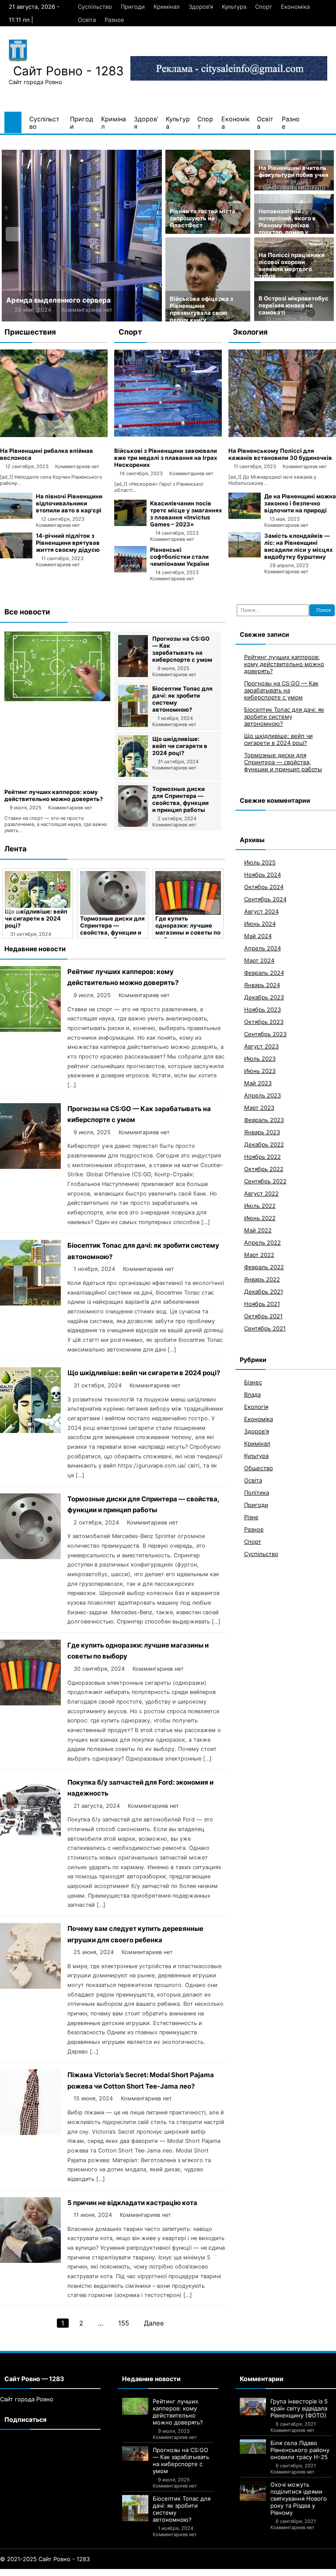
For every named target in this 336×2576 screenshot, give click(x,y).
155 (124, 2323)
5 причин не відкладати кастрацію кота (132, 2203)
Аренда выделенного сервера (58, 300)
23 (152, 2572)
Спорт (264, 7)
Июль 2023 (260, 1059)
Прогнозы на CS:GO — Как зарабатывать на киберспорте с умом (182, 649)
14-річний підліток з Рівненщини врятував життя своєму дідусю (68, 543)
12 (64, 2572)
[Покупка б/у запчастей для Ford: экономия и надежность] (30, 1840)
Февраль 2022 (264, 1267)
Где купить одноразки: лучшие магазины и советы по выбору (188, 929)
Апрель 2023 (262, 1095)
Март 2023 (259, 1108)
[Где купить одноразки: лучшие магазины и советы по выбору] (188, 893)
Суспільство (95, 7)
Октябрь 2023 (264, 1022)
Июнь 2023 (260, 1071)
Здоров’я (201, 7)
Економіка (295, 7)
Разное (114, 20)
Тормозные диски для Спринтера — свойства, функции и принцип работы (180, 799)
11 (56, 2572)
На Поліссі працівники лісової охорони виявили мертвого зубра (292, 265)
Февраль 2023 (264, 1120)
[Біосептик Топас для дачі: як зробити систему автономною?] (133, 725)
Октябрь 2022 (264, 1169)
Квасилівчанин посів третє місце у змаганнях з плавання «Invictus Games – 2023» (186, 514)
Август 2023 (261, 1046)
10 (49, 2572)
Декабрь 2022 (264, 1144)
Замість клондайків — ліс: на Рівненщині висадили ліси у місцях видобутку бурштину (298, 546)
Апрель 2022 (262, 1242)
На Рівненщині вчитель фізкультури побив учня (294, 171)
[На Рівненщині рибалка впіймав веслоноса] (54, 435)
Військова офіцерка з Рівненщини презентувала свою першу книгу (201, 309)
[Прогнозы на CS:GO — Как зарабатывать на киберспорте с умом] (133, 675)
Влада (252, 1394)
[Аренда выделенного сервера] (82, 236)
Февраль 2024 (264, 973)
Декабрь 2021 (264, 1292)
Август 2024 (261, 911)
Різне (251, 1517)
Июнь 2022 (260, 1218)
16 (95, 2572)
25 (170, 2572)
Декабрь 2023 (264, 997)
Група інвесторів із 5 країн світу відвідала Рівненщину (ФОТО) (299, 2408)
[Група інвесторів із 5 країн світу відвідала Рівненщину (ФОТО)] (253, 2407)
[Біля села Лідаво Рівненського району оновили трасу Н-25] (253, 2447)
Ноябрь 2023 (262, 1009)
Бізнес (253, 1382)
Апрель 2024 (262, 948)
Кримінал (167, 7)
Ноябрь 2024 (262, 875)
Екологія (256, 1407)
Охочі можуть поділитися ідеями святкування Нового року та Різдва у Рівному (299, 2498)
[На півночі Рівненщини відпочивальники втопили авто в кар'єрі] (16, 517)
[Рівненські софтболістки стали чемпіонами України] (130, 570)
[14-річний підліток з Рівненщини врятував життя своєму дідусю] (16, 556)
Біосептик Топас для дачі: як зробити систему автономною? (284, 716)
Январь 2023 (262, 1132)
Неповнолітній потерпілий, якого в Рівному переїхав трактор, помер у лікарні (287, 225)
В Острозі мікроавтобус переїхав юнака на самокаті (294, 305)
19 (119, 2572)
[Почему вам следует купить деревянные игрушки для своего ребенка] (30, 1986)
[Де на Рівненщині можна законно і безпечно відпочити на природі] (245, 517)
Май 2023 (258, 1083)
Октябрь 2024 (264, 887)
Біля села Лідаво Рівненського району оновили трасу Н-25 (300, 2450)
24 (161, 2572)
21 (135, 2572)
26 (178, 2572)
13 (72, 2572)
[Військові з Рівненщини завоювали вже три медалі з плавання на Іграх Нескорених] (168, 435)
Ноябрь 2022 (262, 1157)
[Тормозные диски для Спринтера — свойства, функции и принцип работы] (133, 825)
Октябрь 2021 (263, 1316)
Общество (259, 1468)
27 (187, 2572)
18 (111, 2572)
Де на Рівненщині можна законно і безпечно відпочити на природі (300, 503)
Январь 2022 (262, 1279)
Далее (154, 2323)
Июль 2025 (260, 862)
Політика (257, 1493)
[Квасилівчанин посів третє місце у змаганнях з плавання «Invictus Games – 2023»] (130, 524)
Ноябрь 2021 (262, 1304)
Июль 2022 (260, 1206)
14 (80, 2572)
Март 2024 (259, 960)
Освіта (87, 20)
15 (87, 2572)
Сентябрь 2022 (265, 1181)
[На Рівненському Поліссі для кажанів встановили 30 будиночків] (282, 435)
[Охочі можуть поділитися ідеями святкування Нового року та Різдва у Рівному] (253, 2491)
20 (127, 2572)
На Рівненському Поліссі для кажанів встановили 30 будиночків (280, 454)
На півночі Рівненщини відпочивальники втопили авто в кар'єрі (69, 503)
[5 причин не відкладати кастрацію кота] (30, 2260)
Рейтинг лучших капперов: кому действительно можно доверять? (54, 795)
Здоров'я (257, 1431)
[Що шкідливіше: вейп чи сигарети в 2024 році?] (133, 775)
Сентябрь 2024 (265, 899)
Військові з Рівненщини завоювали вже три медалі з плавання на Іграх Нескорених (166, 458)
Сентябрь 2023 (265, 1034)
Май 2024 (258, 936)
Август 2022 (261, 1193)
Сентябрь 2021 (265, 1328)
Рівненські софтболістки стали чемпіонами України (180, 557)
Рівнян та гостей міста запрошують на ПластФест (203, 218)
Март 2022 (259, 1255)
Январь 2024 (262, 985)
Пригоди (133, 7)
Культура (234, 7)
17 (103, 2572)
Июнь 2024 (260, 924)
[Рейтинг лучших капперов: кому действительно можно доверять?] (57, 699)
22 (143, 2572)
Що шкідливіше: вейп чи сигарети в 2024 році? (180, 746)
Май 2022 (258, 1230)
